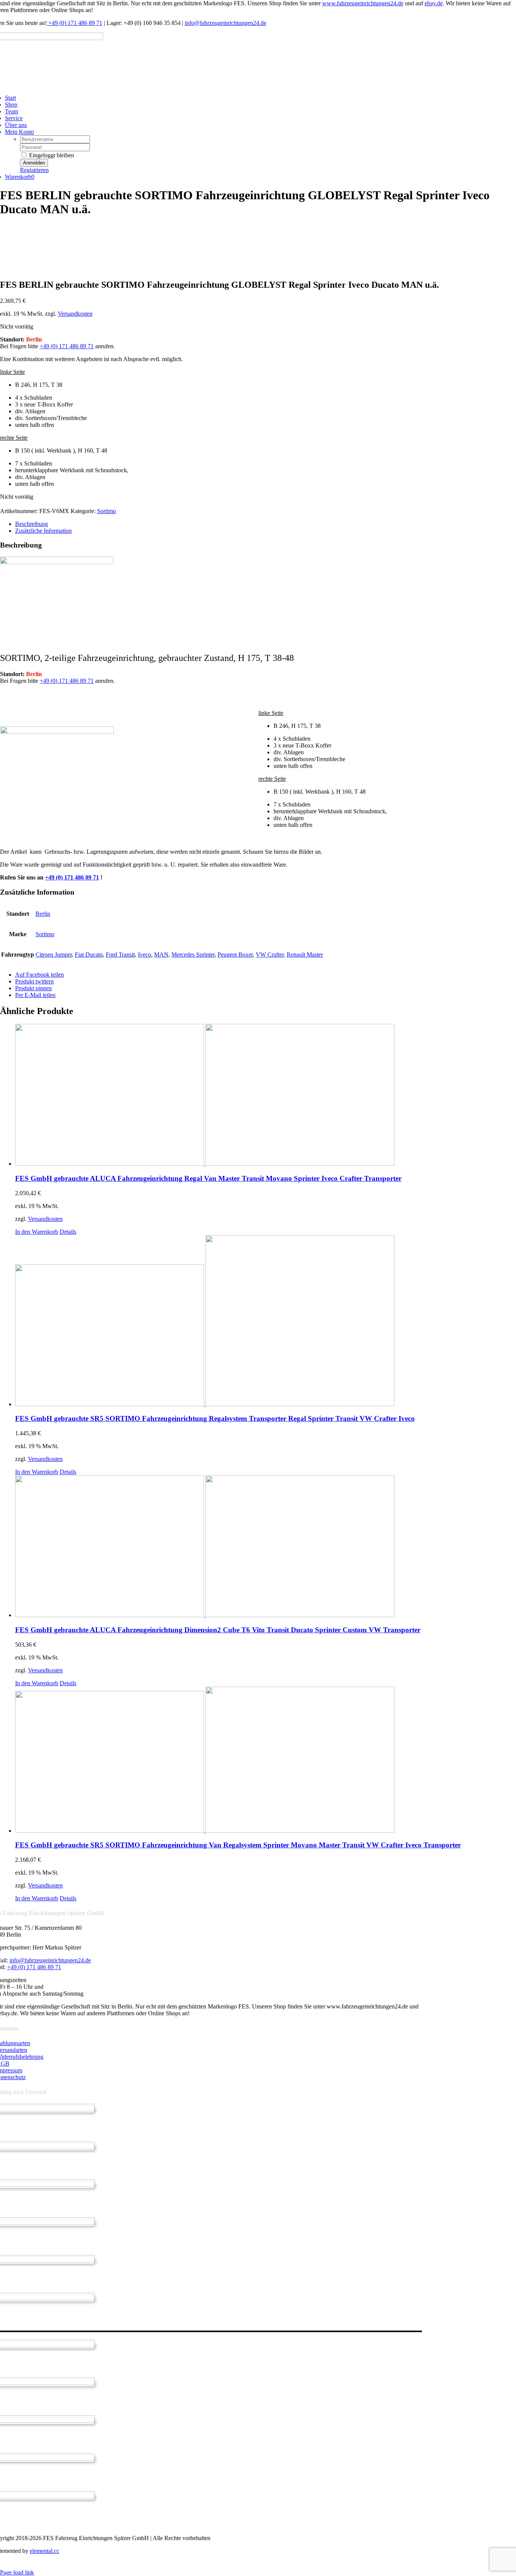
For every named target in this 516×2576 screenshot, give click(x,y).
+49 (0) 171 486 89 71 (75, 23)
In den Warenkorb (37, 1232)
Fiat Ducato (89, 955)
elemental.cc (45, 2551)
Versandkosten (75, 314)
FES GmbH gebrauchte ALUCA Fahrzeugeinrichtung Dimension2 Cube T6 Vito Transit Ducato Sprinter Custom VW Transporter (218, 1630)
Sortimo (107, 511)
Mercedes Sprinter (193, 955)
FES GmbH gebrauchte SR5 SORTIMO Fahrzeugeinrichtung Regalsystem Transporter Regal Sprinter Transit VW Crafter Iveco (215, 1418)
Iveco (144, 955)
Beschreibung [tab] (32, 524)
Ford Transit (120, 955)
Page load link (17, 2572)
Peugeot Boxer (235, 955)
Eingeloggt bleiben (51, 155)
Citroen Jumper (54, 955)
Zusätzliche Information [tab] (43, 531)
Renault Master (305, 955)
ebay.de (434, 3)
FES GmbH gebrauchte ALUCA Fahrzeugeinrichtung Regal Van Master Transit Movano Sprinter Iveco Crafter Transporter (208, 1178)
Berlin (43, 914)
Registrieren (34, 170)
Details (68, 1232)
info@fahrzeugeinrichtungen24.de (226, 23)
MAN (161, 955)
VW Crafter (270, 955)
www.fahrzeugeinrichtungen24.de (363, 3)
